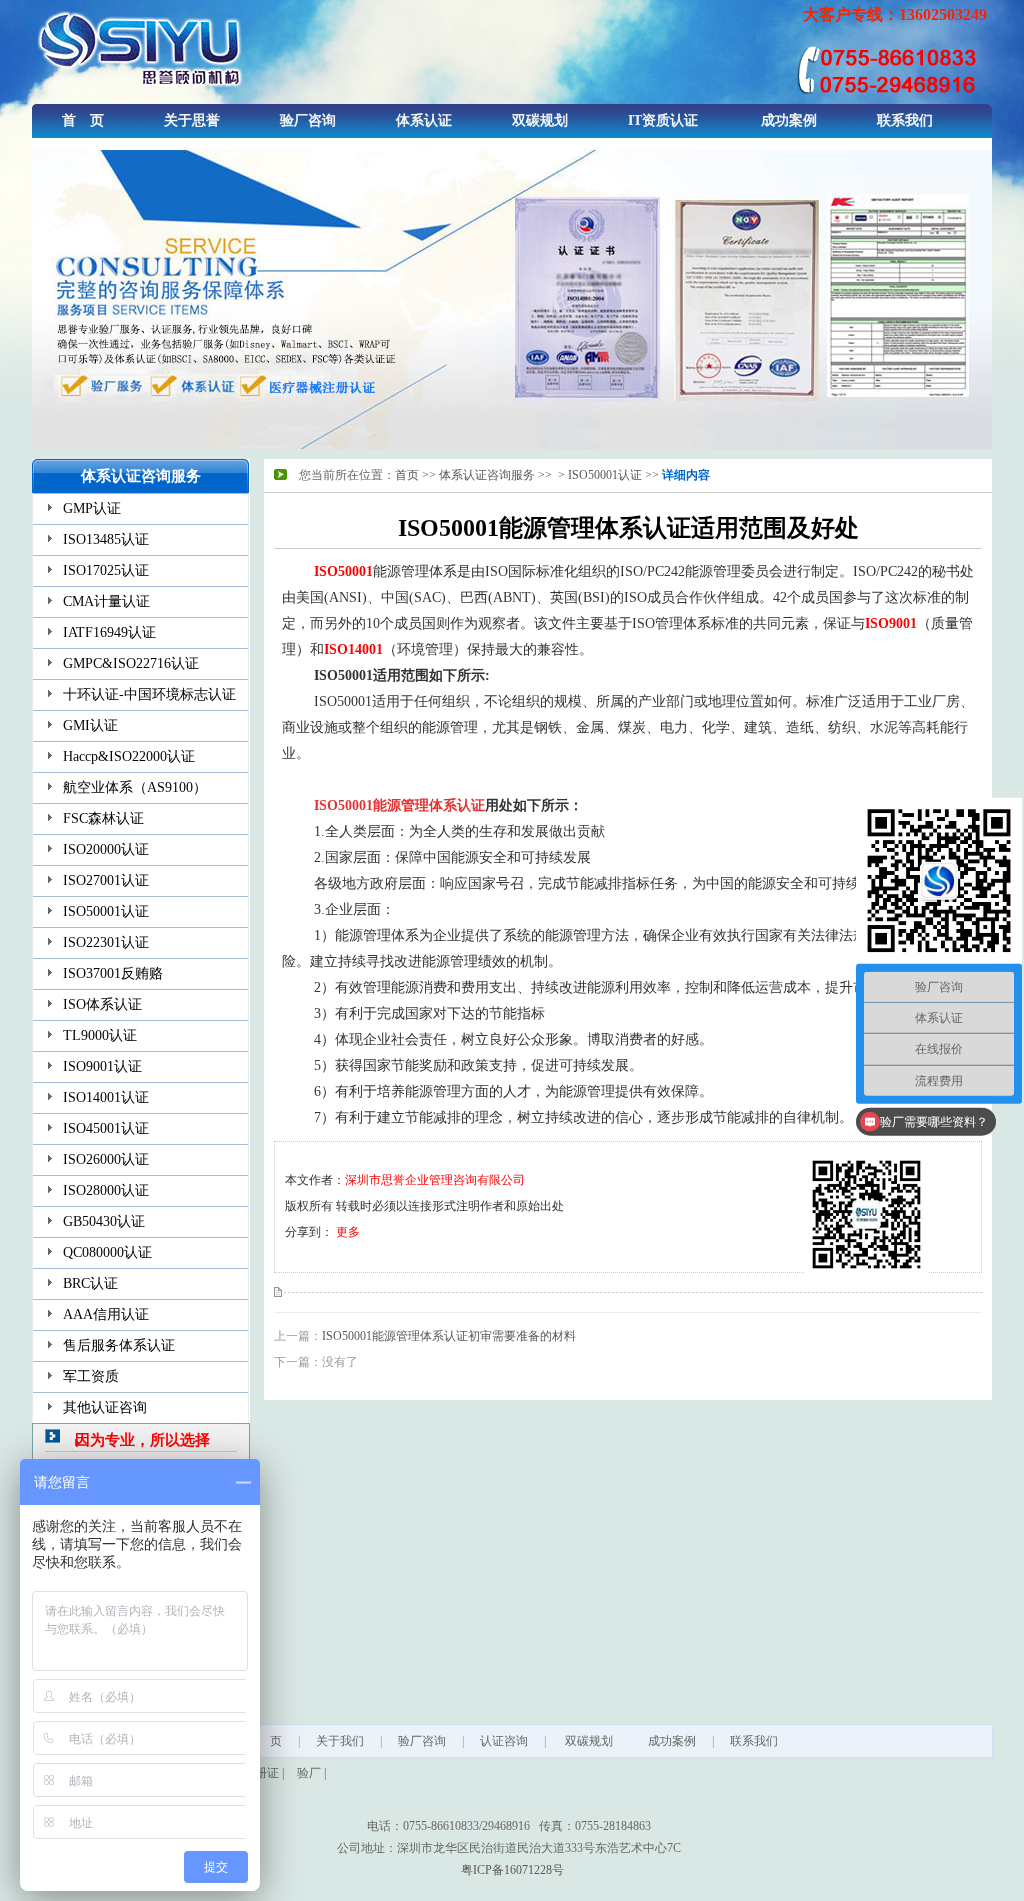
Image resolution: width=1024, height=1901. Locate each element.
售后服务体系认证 (119, 1345)
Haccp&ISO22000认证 (129, 756)
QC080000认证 (107, 1252)
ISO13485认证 (106, 539)
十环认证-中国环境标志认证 (149, 694)
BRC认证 (90, 1283)
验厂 (309, 1773)
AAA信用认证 (106, 1314)
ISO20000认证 (106, 849)
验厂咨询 (308, 120)
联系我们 (905, 120)
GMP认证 (92, 508)
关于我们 (340, 1741)
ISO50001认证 (106, 911)
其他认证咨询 (105, 1407)
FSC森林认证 (103, 818)
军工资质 (91, 1376)
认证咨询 (504, 1741)
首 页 (83, 120)
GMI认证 (90, 725)
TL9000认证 (100, 1035)
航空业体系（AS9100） (135, 787)
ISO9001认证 (102, 1066)
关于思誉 (192, 120)
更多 (348, 1232)
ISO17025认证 (106, 570)
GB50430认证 (104, 1221)
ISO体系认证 (102, 1004)
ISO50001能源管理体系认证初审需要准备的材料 (449, 1336)
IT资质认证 (663, 120)
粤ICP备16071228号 (512, 1870)
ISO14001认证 (106, 1097)
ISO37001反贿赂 (113, 973)
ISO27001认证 (106, 880)
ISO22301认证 (106, 942)
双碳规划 (540, 120)
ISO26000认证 (106, 1159)
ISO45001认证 (106, 1128)
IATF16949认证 (109, 632)
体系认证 (424, 120)
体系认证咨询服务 (487, 475)
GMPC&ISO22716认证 (131, 663)
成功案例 (789, 120)
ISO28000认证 (106, 1190)
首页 (407, 475)
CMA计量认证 (106, 601)
